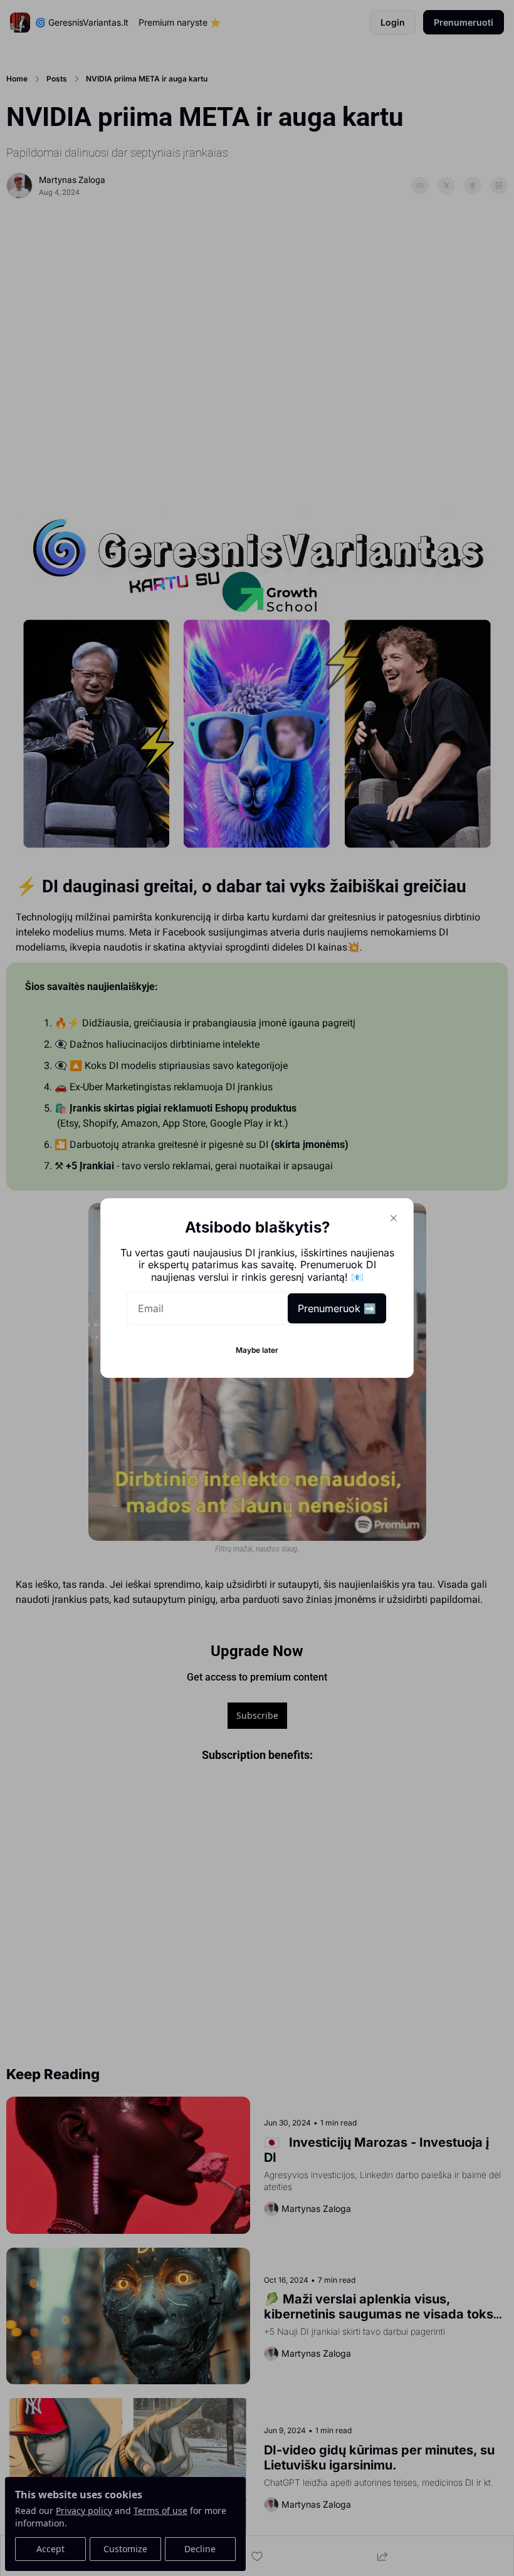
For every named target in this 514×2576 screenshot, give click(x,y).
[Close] (394, 1218)
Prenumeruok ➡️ (337, 1308)
